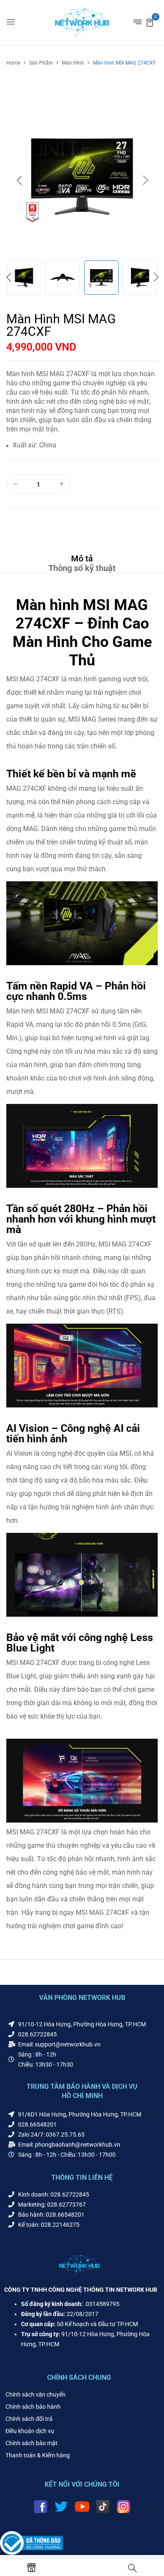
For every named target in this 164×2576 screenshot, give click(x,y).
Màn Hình (73, 63)
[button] (150, 22)
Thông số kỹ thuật (82, 568)
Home (13, 63)
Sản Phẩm (41, 63)
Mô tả (82, 558)
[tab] (82, 558)
